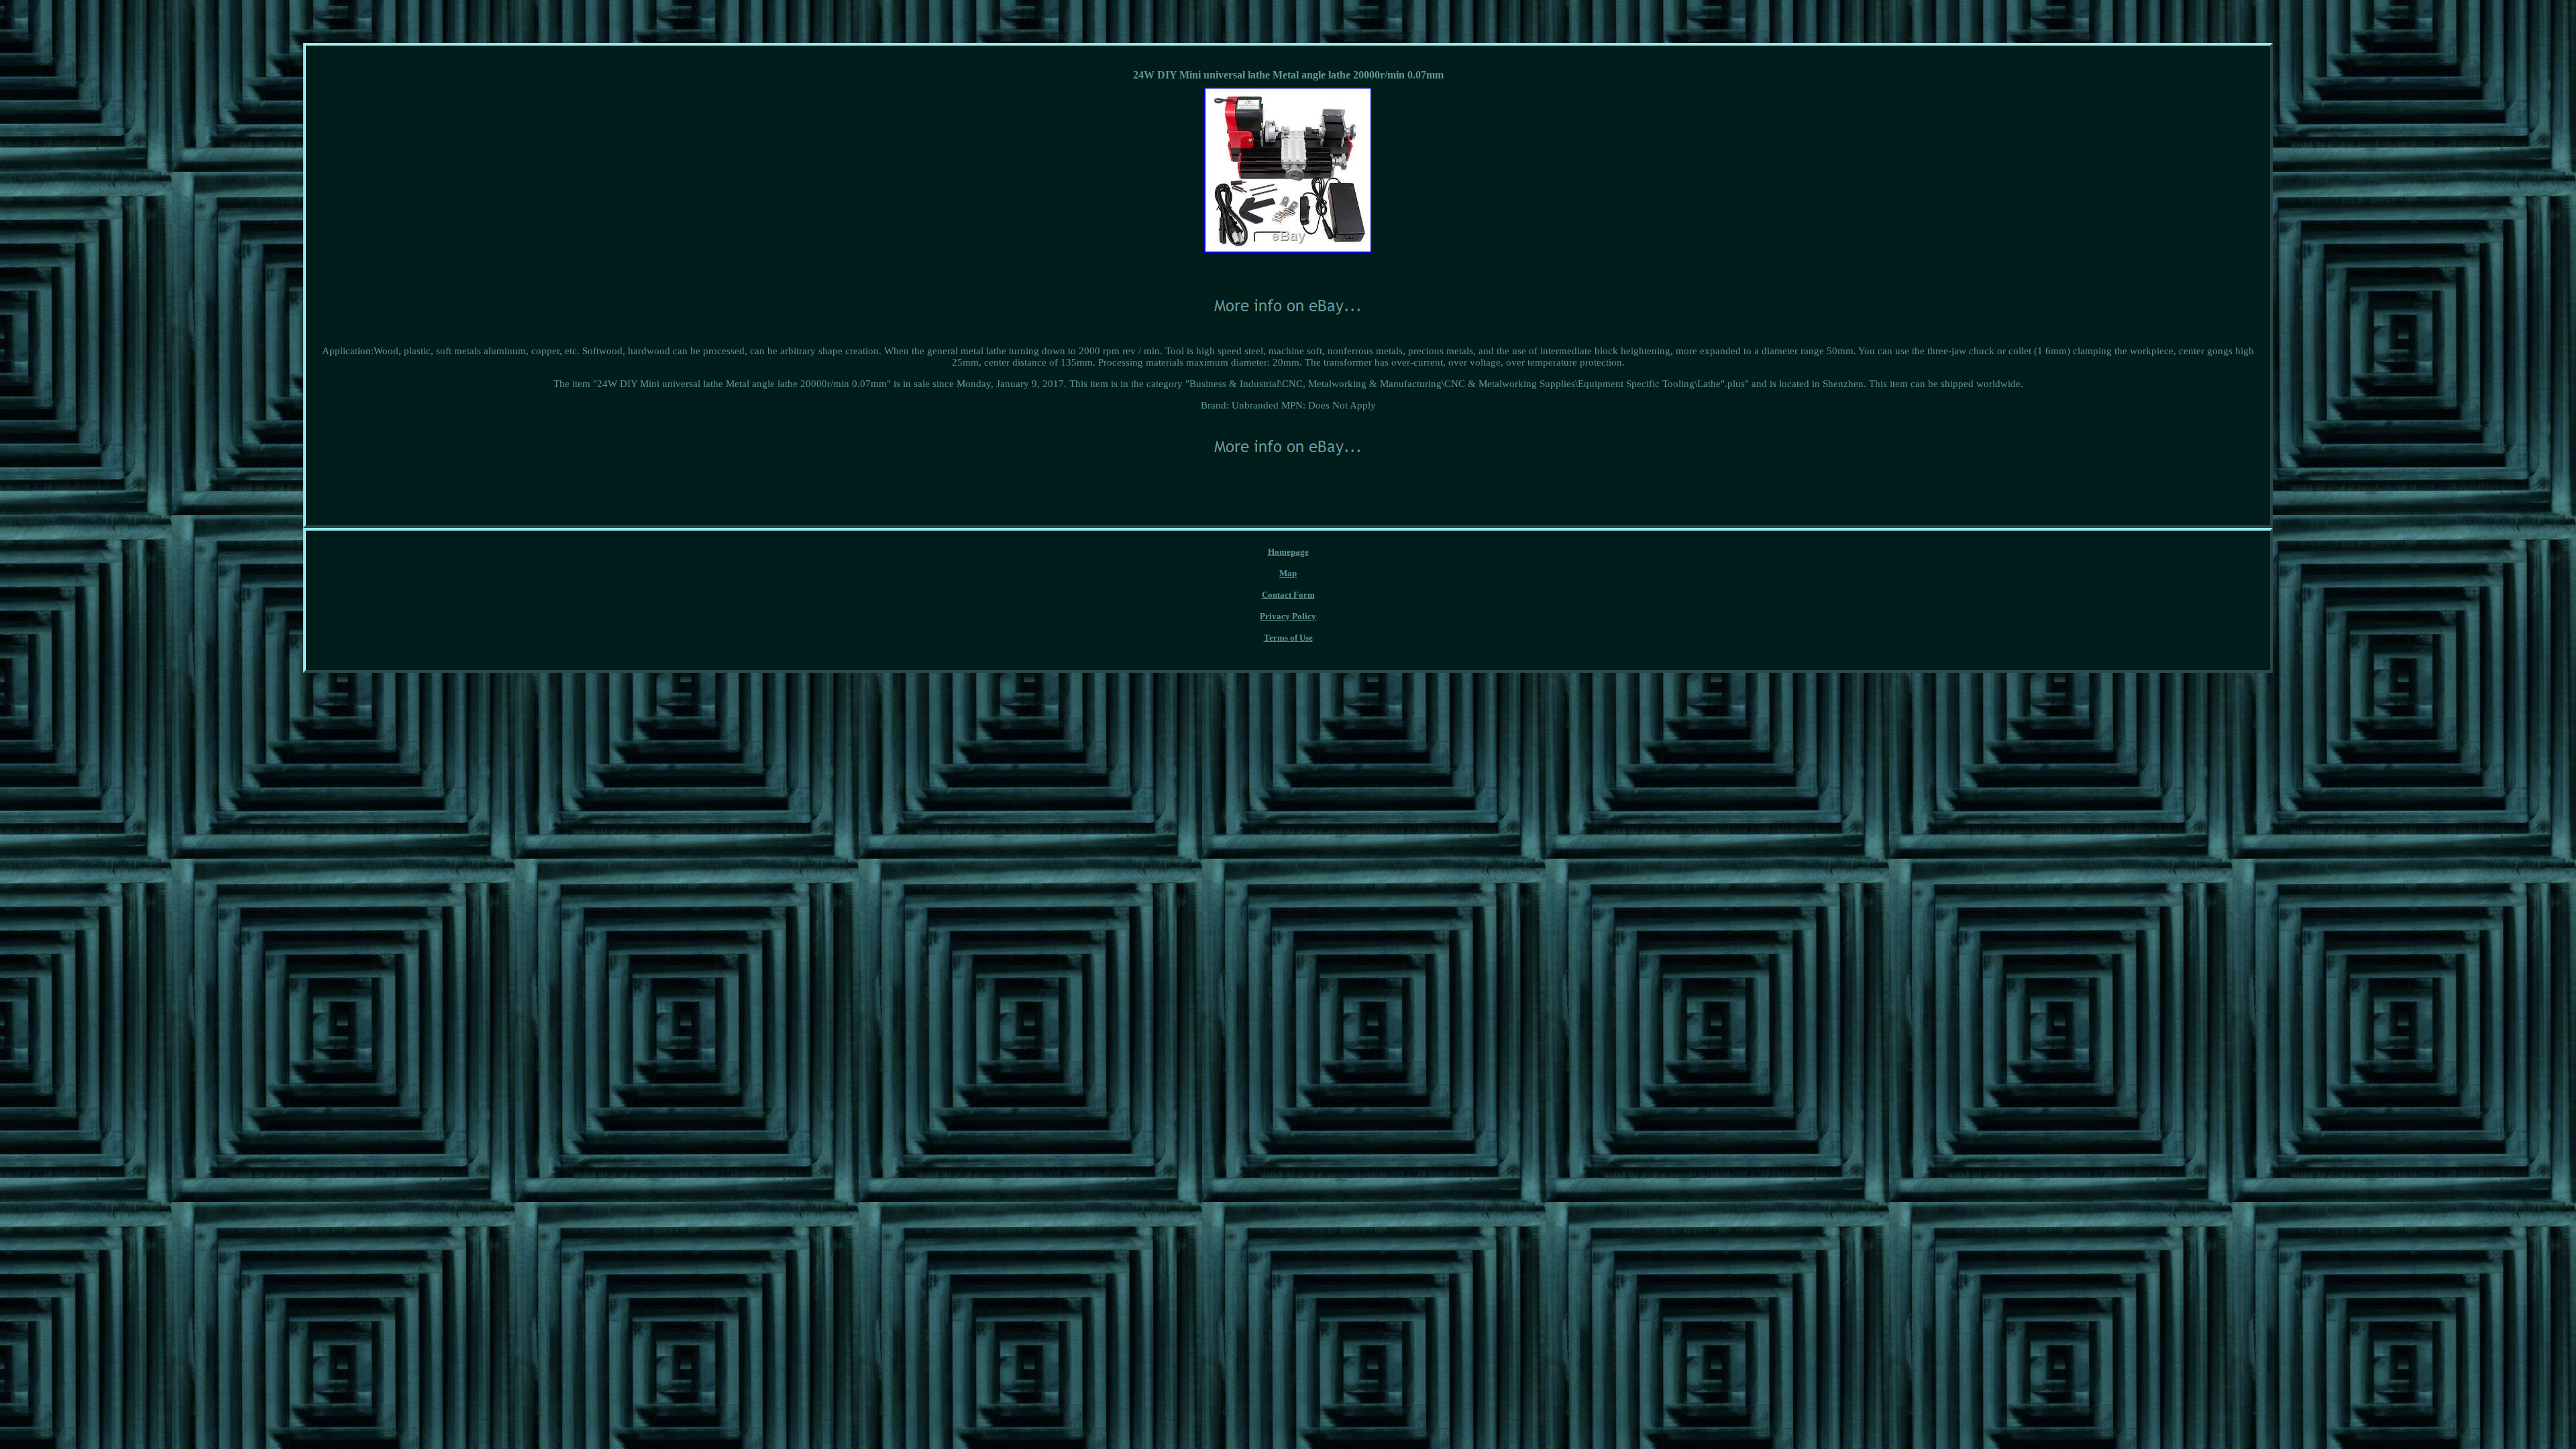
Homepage (1288, 552)
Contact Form (1288, 595)
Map (1288, 573)
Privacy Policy (1288, 616)
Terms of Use (1288, 638)
